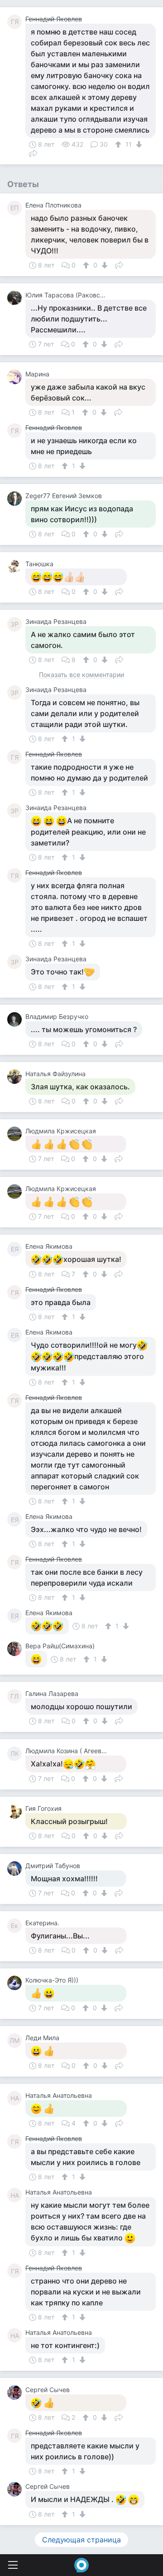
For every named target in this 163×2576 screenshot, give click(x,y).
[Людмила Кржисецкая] (16, 1134)
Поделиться (33, 153)
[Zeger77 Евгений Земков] (16, 499)
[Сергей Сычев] (16, 2393)
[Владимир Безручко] (16, 1019)
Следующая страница (81, 2540)
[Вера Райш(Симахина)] (16, 1649)
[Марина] (16, 377)
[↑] (119, 144)
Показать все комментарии (81, 675)
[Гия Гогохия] (16, 1811)
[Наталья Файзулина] (16, 1077)
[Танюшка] (16, 567)
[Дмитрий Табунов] (16, 1869)
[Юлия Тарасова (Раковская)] (16, 298)
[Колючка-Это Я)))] (16, 1983)
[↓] (138, 144)
